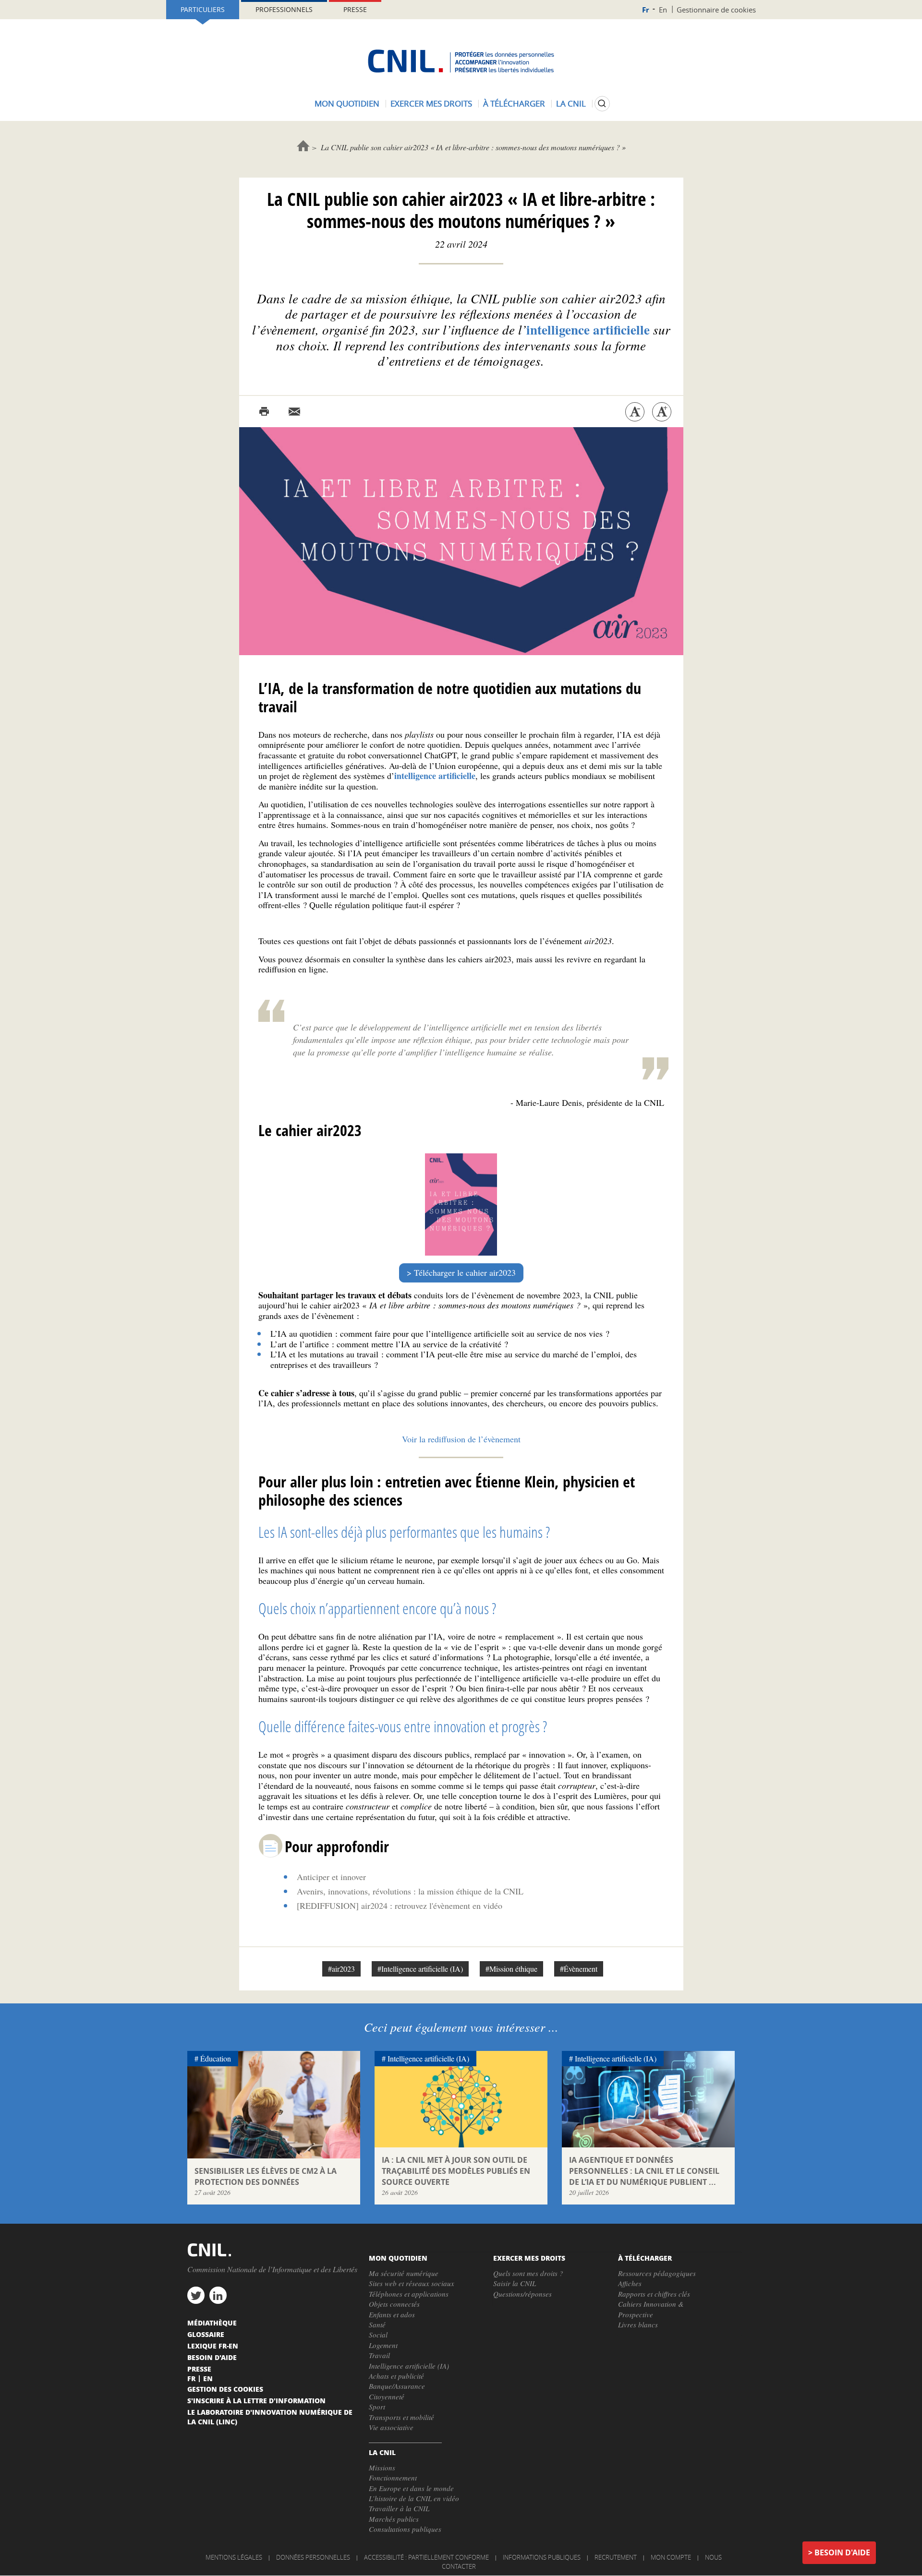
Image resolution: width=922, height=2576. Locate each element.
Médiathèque (212, 2323)
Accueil (303, 146)
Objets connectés (394, 2304)
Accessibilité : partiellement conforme (426, 2557)
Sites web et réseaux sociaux (412, 2283)
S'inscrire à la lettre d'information (256, 2400)
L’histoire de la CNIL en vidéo (414, 2498)
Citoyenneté (387, 2396)
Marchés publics (394, 2519)
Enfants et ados (392, 2314)
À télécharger (514, 103)
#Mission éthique (511, 1969)
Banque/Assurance (397, 2386)
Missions (382, 2468)
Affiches (630, 2283)
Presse (355, 9)
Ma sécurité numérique (404, 2273)
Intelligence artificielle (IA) (428, 2058)
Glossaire (206, 2334)
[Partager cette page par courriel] (294, 412)
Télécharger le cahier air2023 (465, 1272)
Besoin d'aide (842, 2552)
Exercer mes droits (431, 103)
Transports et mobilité (401, 2417)
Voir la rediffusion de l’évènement (461, 1439)
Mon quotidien (347, 103)
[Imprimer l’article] (264, 412)
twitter (196, 2295)
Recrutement (616, 2557)
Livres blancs (638, 2324)
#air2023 (341, 1969)
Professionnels (284, 9)
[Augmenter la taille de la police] (662, 412)
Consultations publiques (405, 2529)
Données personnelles (313, 2557)
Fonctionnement (393, 2478)
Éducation (216, 2058)
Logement (383, 2345)
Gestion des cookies (225, 2389)
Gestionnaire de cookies (716, 10)
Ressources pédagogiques (657, 2273)
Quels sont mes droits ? (528, 2273)
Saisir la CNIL (515, 2283)
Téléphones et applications (409, 2294)
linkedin (218, 2295)
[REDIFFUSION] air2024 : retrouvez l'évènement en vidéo (400, 1905)
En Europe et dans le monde (411, 2488)
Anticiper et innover (331, 1877)
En (663, 10)
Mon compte (671, 2557)
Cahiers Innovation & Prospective (651, 2309)
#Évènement (579, 1969)
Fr (646, 10)
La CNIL (571, 103)
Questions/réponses (522, 2294)
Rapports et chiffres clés (654, 2294)
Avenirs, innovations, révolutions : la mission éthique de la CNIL (410, 1891)
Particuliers (203, 9)
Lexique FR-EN (213, 2346)
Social (378, 2335)
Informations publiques (542, 2557)
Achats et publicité (396, 2376)
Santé (377, 2324)
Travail (379, 2355)
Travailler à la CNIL (399, 2508)
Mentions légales (234, 2557)
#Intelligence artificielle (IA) (420, 1969)
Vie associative (391, 2427)
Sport (377, 2407)
